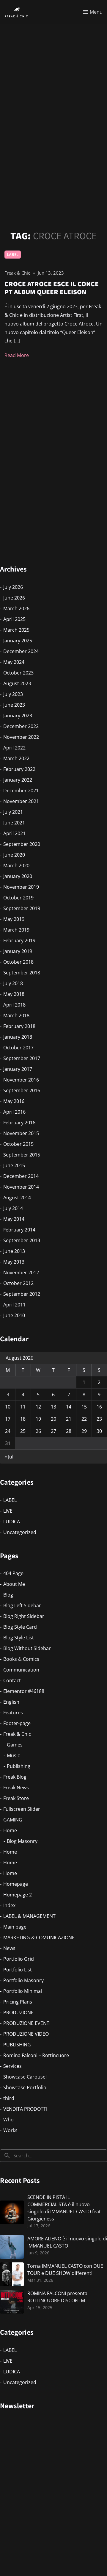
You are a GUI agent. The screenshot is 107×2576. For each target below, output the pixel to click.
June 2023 (14, 705)
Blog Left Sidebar (22, 1605)
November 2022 (21, 737)
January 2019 (18, 951)
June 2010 (14, 1315)
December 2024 (21, 651)
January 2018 (18, 1037)
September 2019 (22, 908)
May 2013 (14, 1262)
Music (13, 1755)
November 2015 (21, 1133)
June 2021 (14, 823)
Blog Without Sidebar (27, 1648)
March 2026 (16, 608)
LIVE (8, 1511)
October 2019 (18, 898)
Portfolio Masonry (23, 1980)
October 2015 (18, 1144)
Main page (15, 1927)
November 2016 (21, 1080)
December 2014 (21, 1176)
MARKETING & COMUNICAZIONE (39, 1938)
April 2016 (14, 1112)
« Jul (9, 1457)
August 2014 (17, 1198)
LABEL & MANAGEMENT (29, 1916)
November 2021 (21, 801)
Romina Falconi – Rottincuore (36, 2055)
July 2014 (13, 1208)
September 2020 (22, 844)
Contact (12, 1680)
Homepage (16, 1884)
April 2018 (14, 1005)
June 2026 (14, 598)
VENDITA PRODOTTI (25, 2109)
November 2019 (21, 887)
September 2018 (22, 973)
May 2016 (14, 1101)
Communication (21, 1670)
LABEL (13, 254)
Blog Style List (19, 1638)
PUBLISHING (17, 2045)
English (11, 1702)
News (9, 1948)
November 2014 (21, 1187)
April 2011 (14, 1305)
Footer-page (17, 1723)
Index (9, 1905)
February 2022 (19, 769)
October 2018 (18, 962)
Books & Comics (21, 1659)
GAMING (13, 1820)
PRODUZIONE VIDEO (26, 2034)
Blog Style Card (20, 1627)
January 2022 (18, 780)
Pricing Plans (18, 2002)
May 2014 (14, 1219)
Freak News (16, 1788)
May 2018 (14, 994)
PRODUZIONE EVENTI (27, 2023)
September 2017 (22, 1058)
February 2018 (19, 1026)
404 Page (13, 1573)
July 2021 (13, 812)
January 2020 (18, 876)
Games (15, 1745)
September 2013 (22, 1240)
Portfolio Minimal (23, 1991)
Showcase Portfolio (25, 2087)
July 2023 (13, 694)
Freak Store (16, 1798)
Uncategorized (20, 1532)
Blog (8, 1595)
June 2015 (14, 1165)
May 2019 (14, 919)
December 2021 (21, 791)
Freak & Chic (17, 1734)
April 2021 (14, 833)
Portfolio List (18, 1970)
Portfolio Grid (19, 1959)
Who (8, 2120)
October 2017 (18, 1048)
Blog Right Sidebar (24, 1616)
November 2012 (21, 1273)
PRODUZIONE (18, 2012)
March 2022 (16, 758)
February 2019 (19, 940)
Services (12, 2066)
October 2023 (18, 673)
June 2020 (14, 855)
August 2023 (17, 683)
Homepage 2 (18, 1895)
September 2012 (22, 1294)
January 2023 (18, 716)
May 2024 (14, 662)
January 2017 (18, 1069)
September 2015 (22, 1155)
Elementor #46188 (24, 1691)
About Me (14, 1584)
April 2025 (14, 619)
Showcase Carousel (25, 2077)
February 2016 (19, 1123)
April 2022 (14, 748)
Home (10, 1830)
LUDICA (12, 1522)
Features (13, 1713)
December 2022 (21, 726)
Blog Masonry (22, 1841)
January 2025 (18, 641)
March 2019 (16, 930)
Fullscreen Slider (22, 1809)
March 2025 (16, 630)
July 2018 (13, 983)
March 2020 (16, 866)
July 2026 (13, 587)
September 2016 (22, 1090)
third (9, 2098)
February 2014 (19, 1230)
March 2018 (16, 1015)
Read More (17, 355)
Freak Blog (15, 1777)
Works (10, 2130)
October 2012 (18, 1283)
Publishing (19, 1766)
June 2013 (14, 1251)
